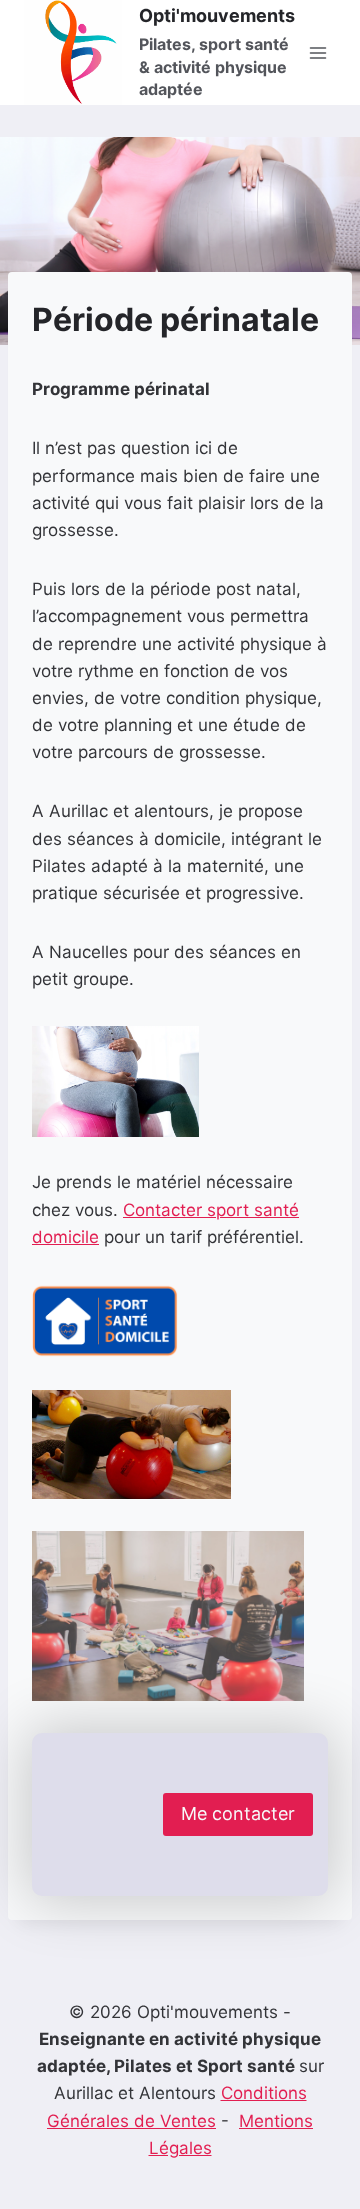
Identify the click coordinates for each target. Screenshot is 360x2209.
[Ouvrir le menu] (317, 52)
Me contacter (238, 1813)
